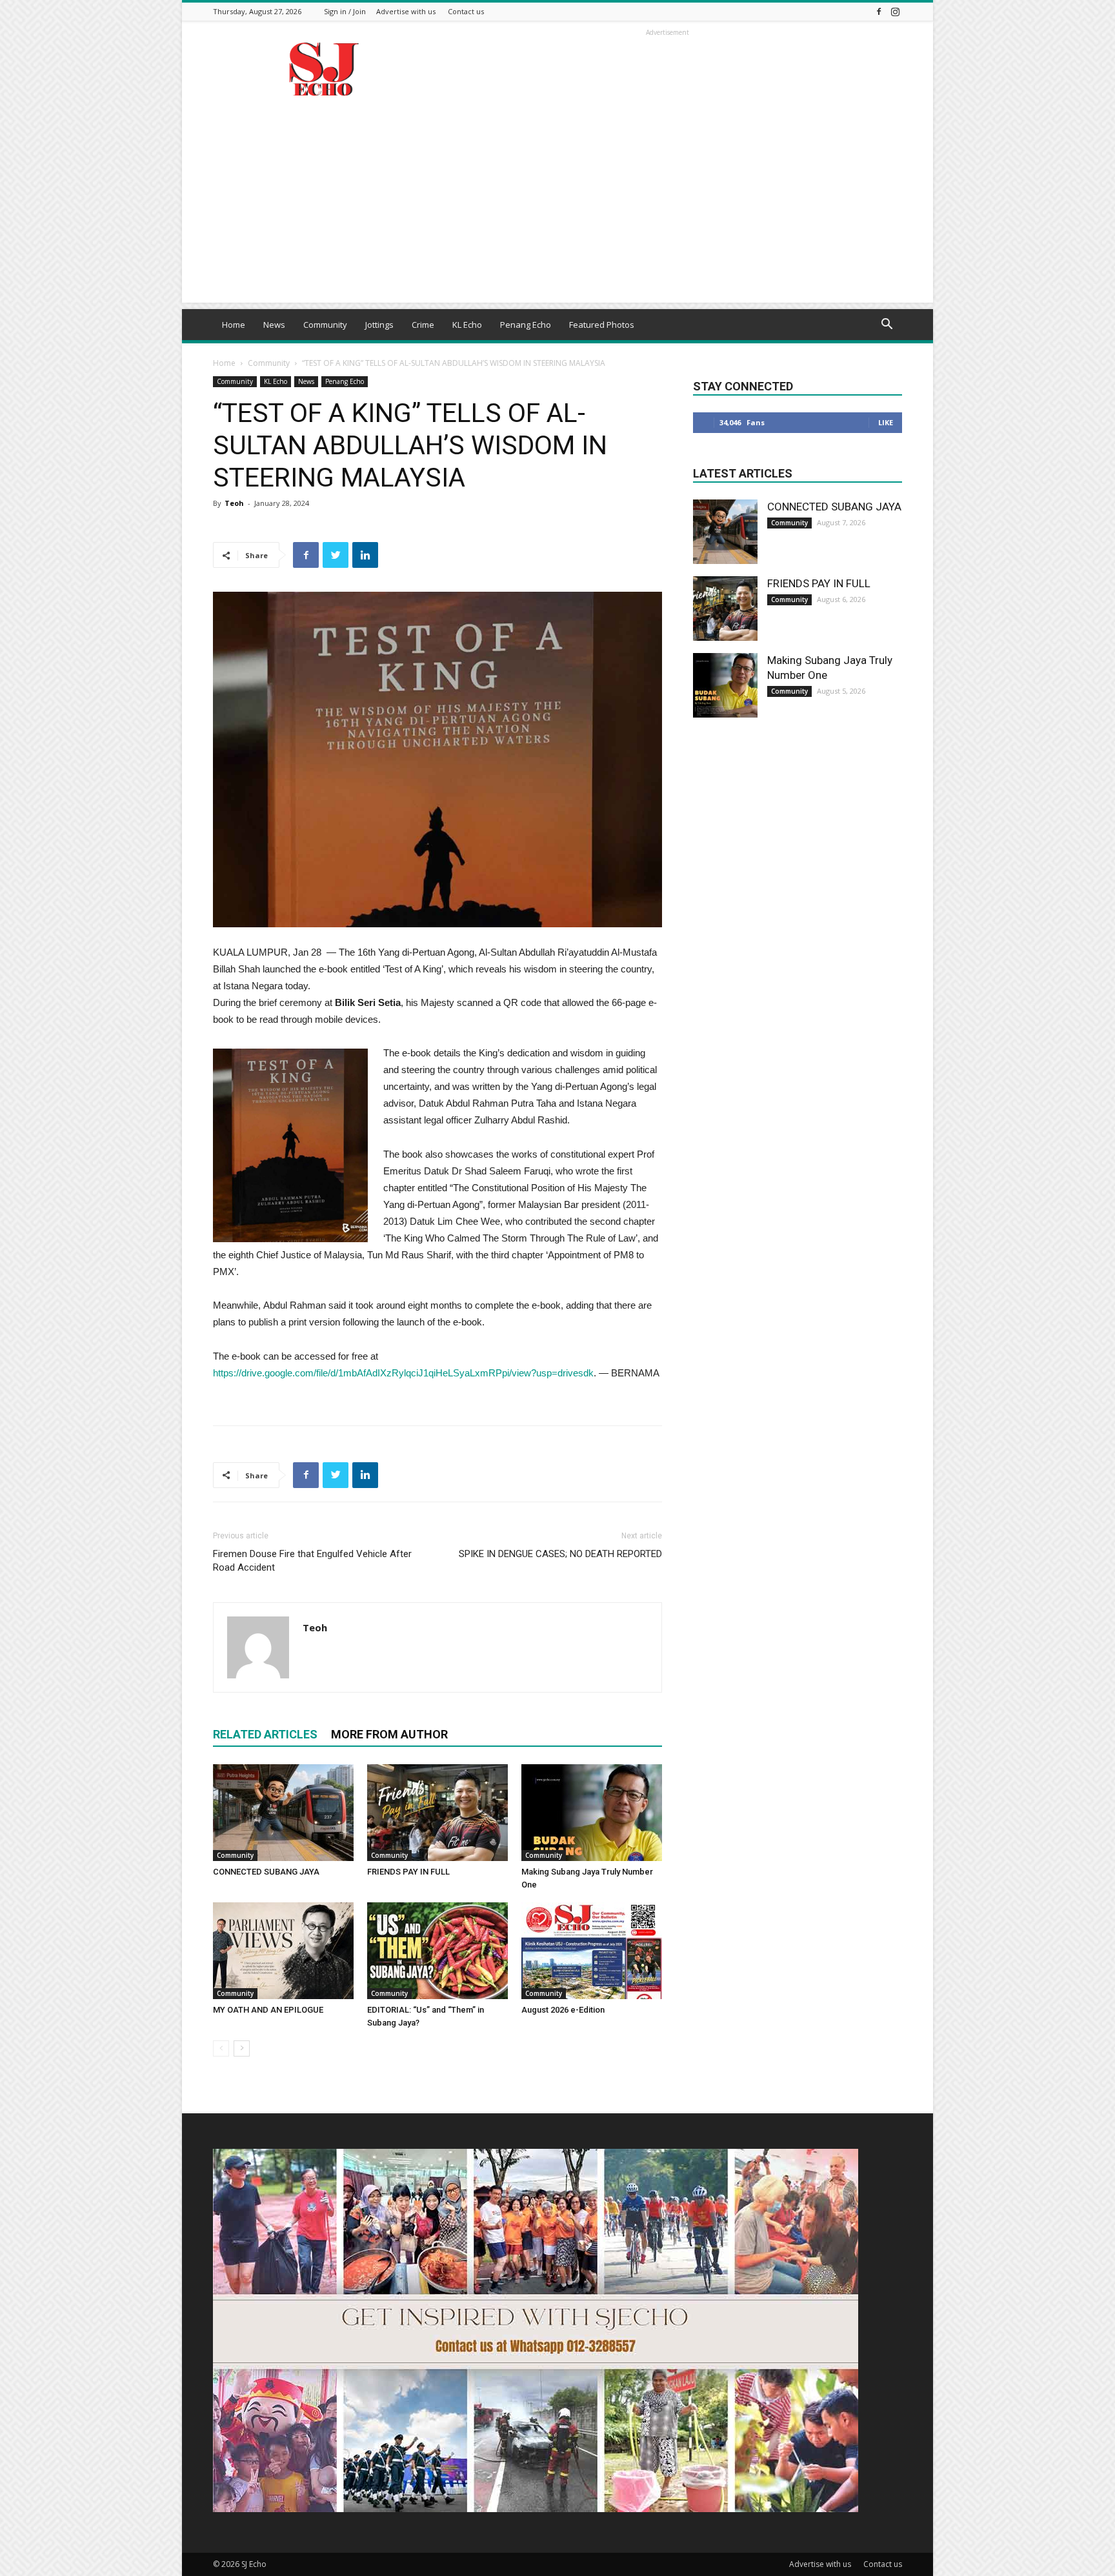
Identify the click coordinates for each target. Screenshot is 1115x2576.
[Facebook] (879, 11)
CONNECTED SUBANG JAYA (266, 1872)
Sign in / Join (345, 11)
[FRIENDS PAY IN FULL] (437, 1813)
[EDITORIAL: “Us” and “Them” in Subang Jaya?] (437, 1951)
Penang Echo (526, 325)
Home (234, 325)
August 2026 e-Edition (563, 2010)
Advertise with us (406, 11)
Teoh (234, 503)
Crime (423, 325)
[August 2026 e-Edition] (592, 1951)
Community (325, 325)
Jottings (379, 325)
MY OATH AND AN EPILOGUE (268, 2010)
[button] (887, 326)
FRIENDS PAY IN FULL (408, 1872)
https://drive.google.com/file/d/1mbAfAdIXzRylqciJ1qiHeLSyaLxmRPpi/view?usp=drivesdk (403, 1373)
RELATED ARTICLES (265, 1734)
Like (886, 422)
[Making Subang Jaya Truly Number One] (592, 1813)
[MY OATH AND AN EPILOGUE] (283, 1951)
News (274, 325)
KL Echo (467, 325)
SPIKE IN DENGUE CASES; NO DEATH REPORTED (560, 1554)
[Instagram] (895, 11)
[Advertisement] (557, 212)
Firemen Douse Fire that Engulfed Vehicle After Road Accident (312, 1561)
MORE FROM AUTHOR (389, 1734)
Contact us (466, 11)
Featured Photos (602, 325)
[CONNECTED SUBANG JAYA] (283, 1813)
